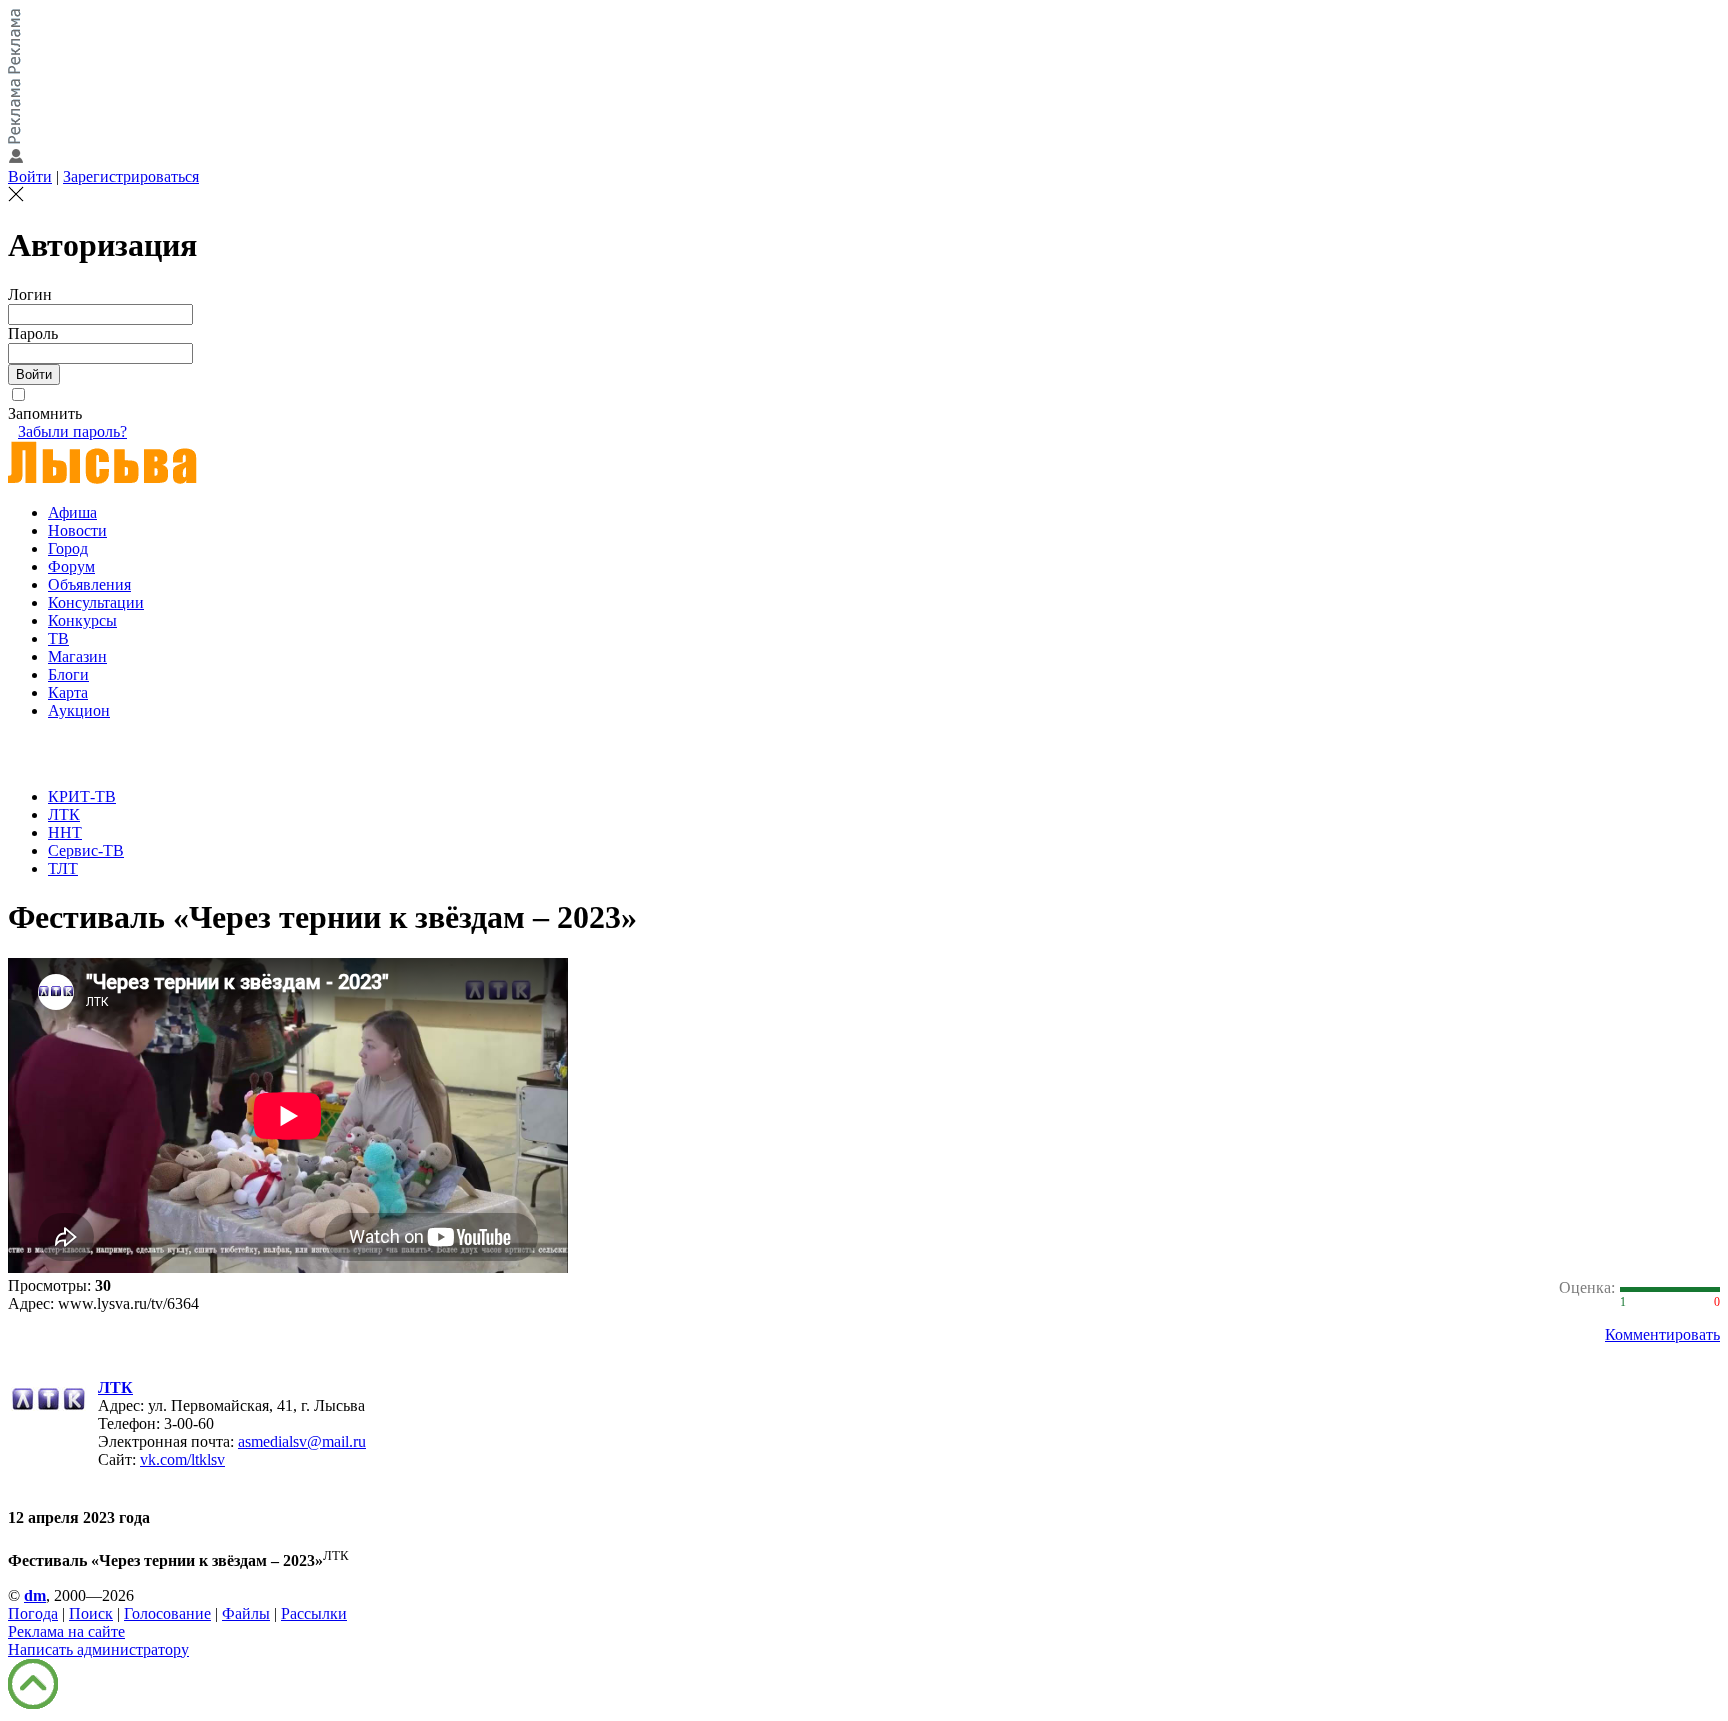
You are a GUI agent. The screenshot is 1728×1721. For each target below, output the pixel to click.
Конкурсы (82, 620)
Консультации (96, 602)
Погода (33, 1613)
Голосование (167, 1613)
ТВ (58, 638)
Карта (68, 692)
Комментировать (1662, 1334)
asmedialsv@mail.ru (302, 1441)
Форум (71, 566)
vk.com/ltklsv (182, 1459)
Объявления (89, 584)
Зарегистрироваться (131, 176)
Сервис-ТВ (86, 850)
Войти (30, 176)
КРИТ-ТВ (82, 796)
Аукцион (79, 710)
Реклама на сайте (66, 1631)
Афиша (72, 512)
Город (68, 548)
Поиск (91, 1613)
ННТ (65, 832)
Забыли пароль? (72, 431)
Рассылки (314, 1613)
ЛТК (64, 814)
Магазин (77, 656)
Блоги (68, 674)
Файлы (246, 1613)
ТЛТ (63, 868)
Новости (77, 530)
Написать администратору (98, 1649)
